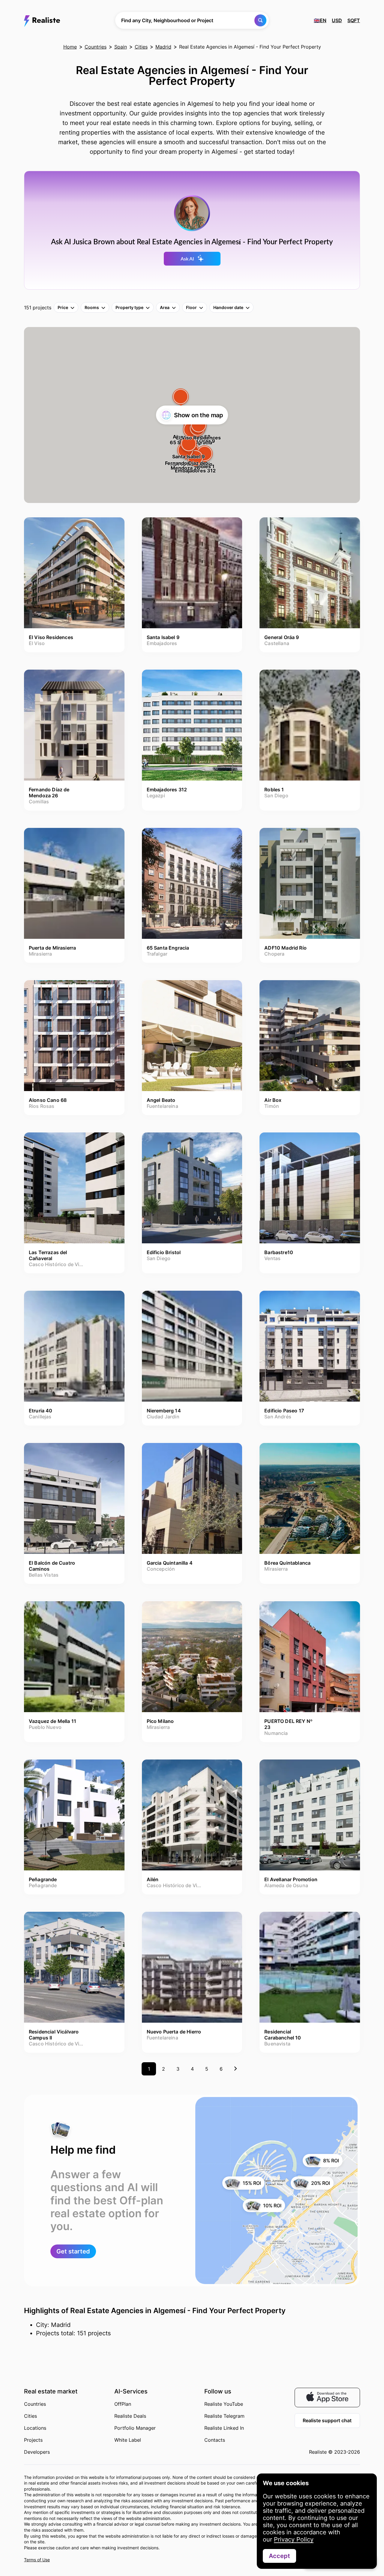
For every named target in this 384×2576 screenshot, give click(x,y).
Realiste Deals (130, 2416)
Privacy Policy (294, 2539)
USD (337, 20)
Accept (279, 2556)
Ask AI (187, 259)
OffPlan (123, 2404)
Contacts (215, 2440)
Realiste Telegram (224, 2416)
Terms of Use (37, 2560)
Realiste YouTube (224, 2404)
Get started (73, 2251)
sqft (354, 20)
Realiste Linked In (224, 2428)
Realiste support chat (327, 2420)
